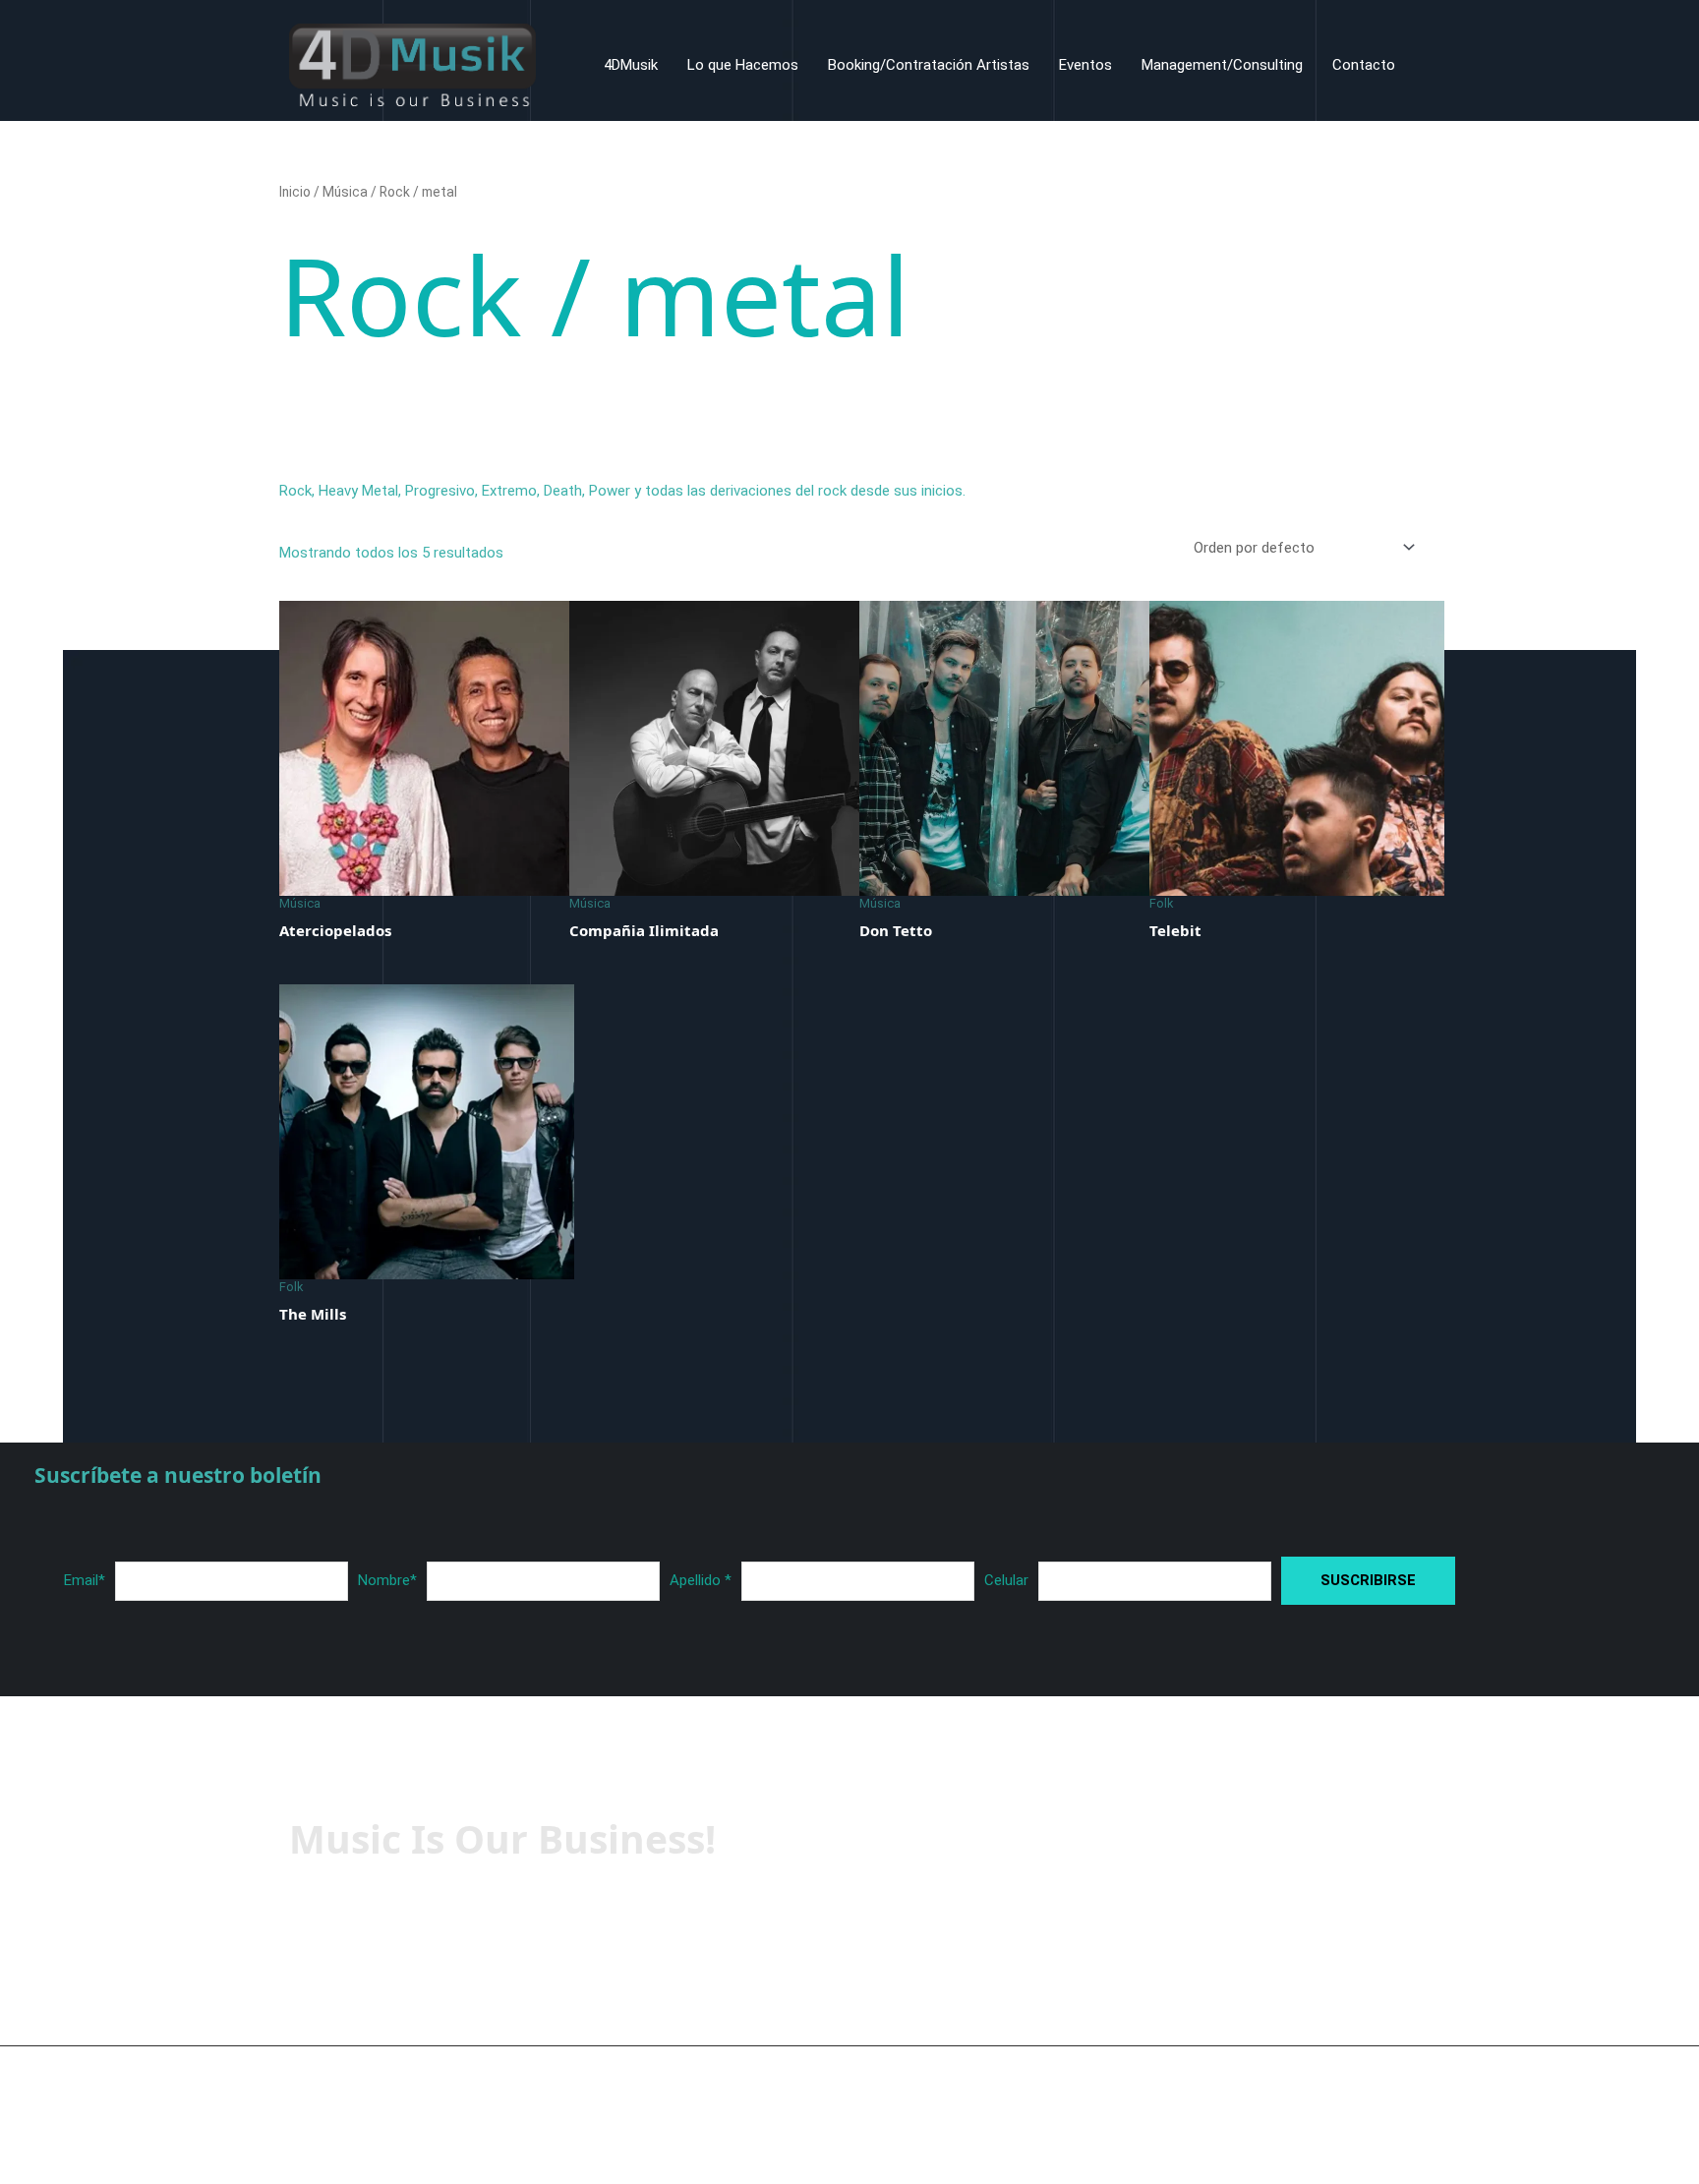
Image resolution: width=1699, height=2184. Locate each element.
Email (85, 1580)
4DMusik (631, 65)
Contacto (1364, 65)
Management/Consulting (1222, 65)
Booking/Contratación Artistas (929, 65)
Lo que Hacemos (743, 65)
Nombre (387, 1580)
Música (345, 192)
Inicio (295, 192)
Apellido (701, 1580)
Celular (1006, 1580)
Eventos (1085, 65)
